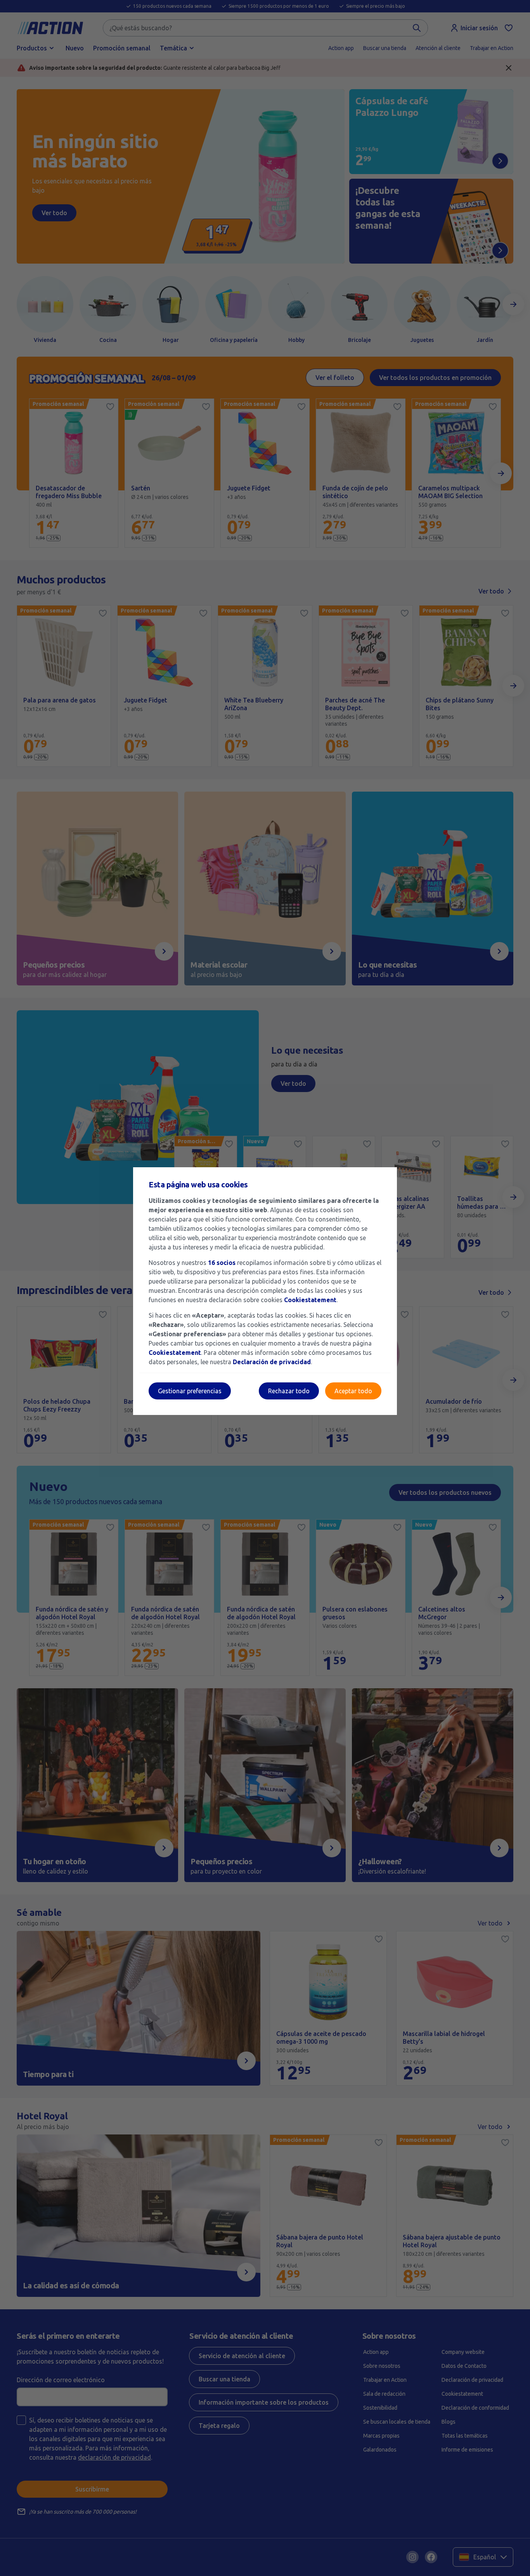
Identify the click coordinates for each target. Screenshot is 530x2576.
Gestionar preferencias (190, 1391)
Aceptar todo (353, 1391)
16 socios (222, 1263)
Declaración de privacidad (272, 1362)
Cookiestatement (310, 1300)
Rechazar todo (289, 1391)
